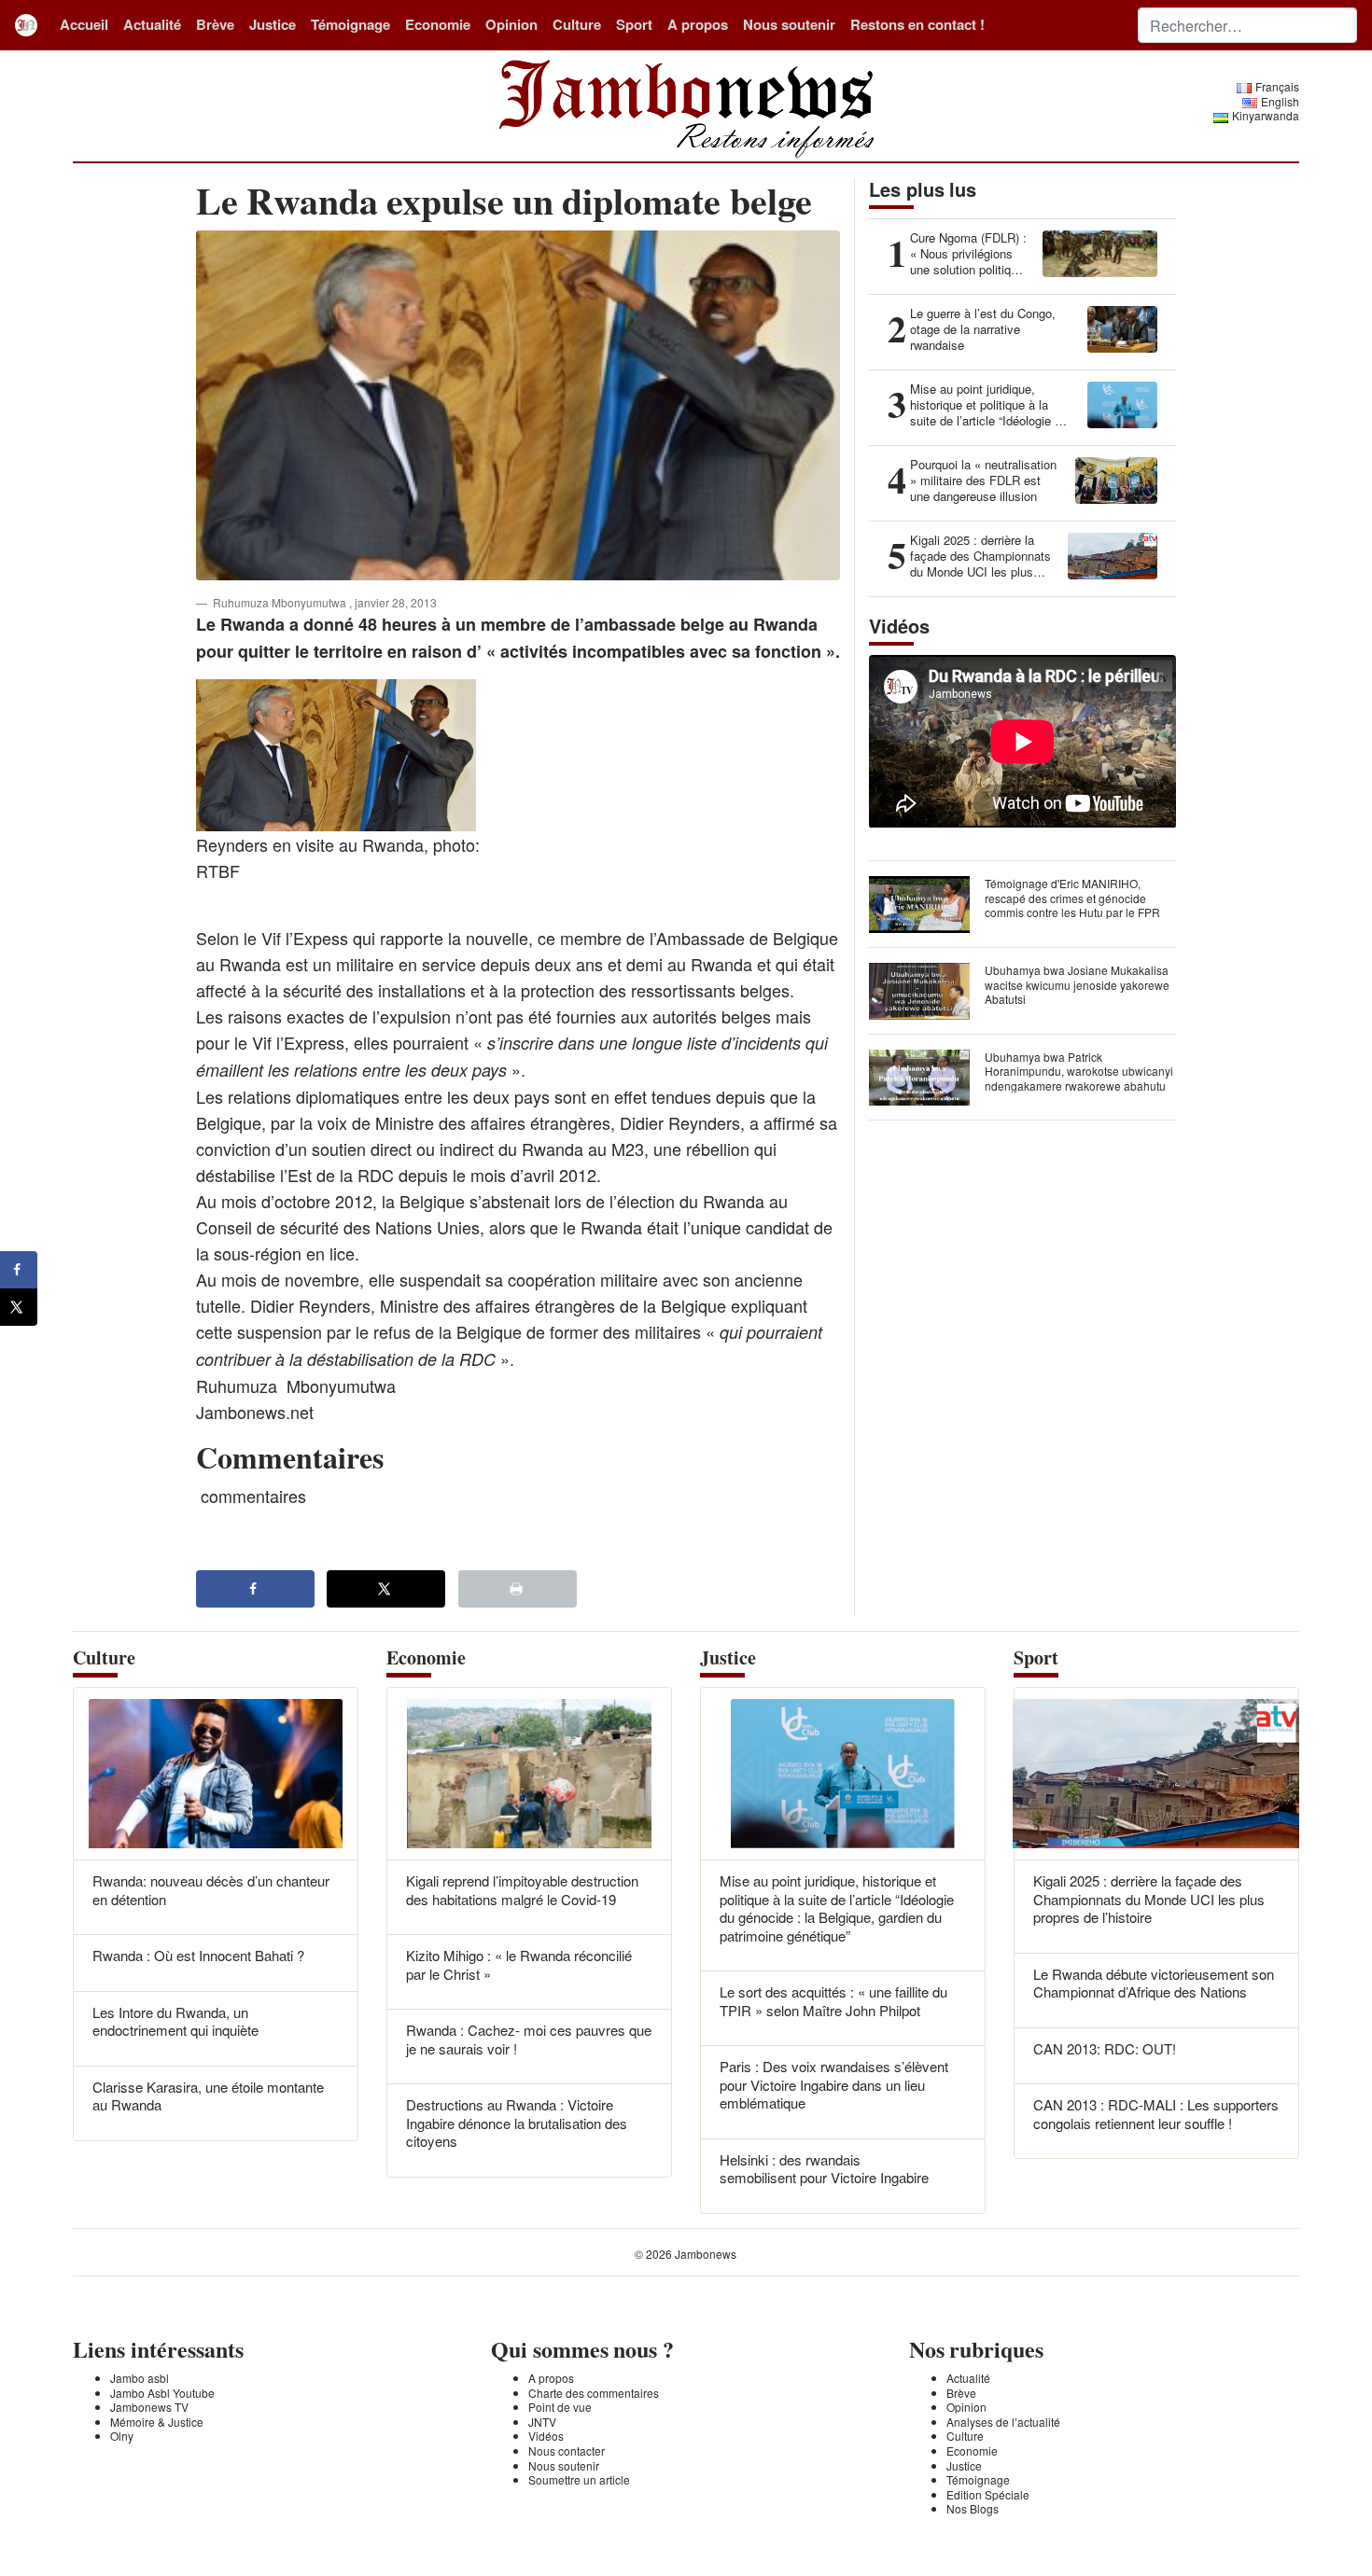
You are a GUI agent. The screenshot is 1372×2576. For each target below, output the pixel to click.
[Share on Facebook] (255, 1589)
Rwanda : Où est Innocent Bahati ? (198, 1955)
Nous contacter (567, 2451)
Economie (438, 24)
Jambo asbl (140, 2378)
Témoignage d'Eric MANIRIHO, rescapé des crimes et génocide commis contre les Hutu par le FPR (1072, 898)
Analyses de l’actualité (1003, 2422)
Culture (577, 24)
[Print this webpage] (518, 1589)
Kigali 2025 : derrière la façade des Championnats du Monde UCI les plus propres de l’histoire (1149, 1899)
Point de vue (560, 2407)
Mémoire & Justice (157, 2422)
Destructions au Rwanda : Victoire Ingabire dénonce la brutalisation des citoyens (517, 2123)
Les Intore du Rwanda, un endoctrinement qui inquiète (175, 2021)
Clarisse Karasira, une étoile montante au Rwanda (208, 2096)
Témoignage (350, 24)
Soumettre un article (579, 2479)
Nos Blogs (973, 2508)
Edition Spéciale (988, 2494)
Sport (634, 24)
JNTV (542, 2422)
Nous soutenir (789, 24)
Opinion (511, 24)
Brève (215, 24)
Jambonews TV (149, 2407)
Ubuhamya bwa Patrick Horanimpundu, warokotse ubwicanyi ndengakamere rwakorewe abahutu (1079, 1071)
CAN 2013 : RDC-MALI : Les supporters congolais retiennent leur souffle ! (1156, 2114)
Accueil (84, 24)
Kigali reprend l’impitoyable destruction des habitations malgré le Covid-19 (522, 1890)
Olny (122, 2436)
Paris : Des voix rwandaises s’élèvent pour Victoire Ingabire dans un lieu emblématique (834, 2084)
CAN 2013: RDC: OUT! (1105, 2048)
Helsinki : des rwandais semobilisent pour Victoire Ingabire (824, 2169)
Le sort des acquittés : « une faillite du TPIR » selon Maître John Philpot (833, 2001)
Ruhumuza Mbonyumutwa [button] (281, 602)
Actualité (152, 24)
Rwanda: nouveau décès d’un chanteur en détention (211, 1890)
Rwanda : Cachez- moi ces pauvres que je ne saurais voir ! (529, 2039)
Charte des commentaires (594, 2393)
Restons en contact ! (917, 24)
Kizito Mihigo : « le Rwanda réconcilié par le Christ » (519, 1964)
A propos (698, 24)
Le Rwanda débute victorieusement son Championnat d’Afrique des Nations (1154, 1983)
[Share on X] (386, 1589)
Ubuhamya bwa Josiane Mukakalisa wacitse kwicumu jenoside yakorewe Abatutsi (1077, 984)
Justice (273, 24)
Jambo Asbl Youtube (162, 2393)
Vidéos (546, 2436)
